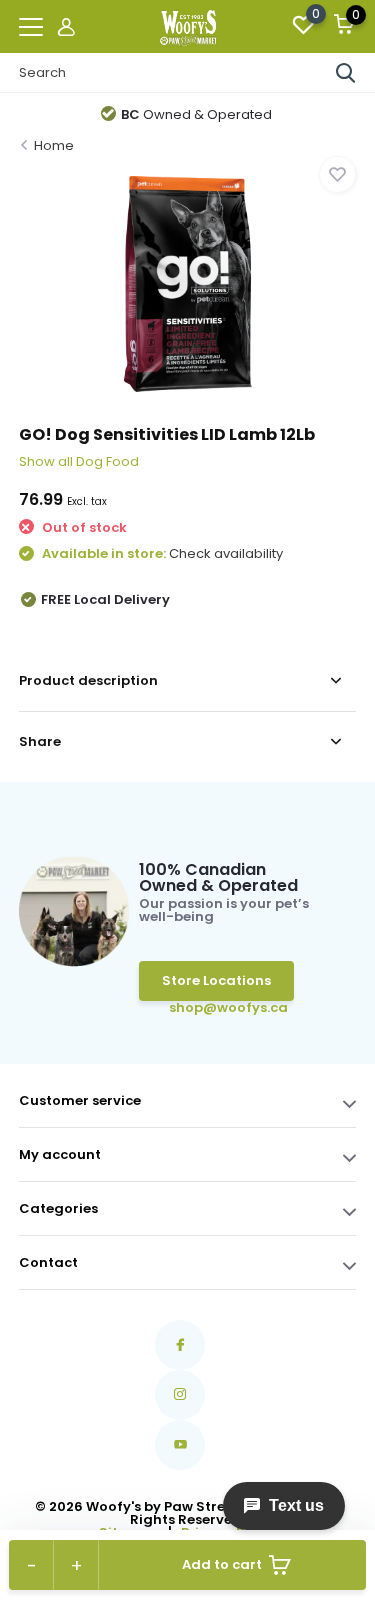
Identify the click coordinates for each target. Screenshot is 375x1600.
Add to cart (222, 1564)
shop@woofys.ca (200, 1007)
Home (54, 145)
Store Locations (216, 980)
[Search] (346, 73)
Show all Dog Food (79, 461)
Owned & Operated (196, 114)
